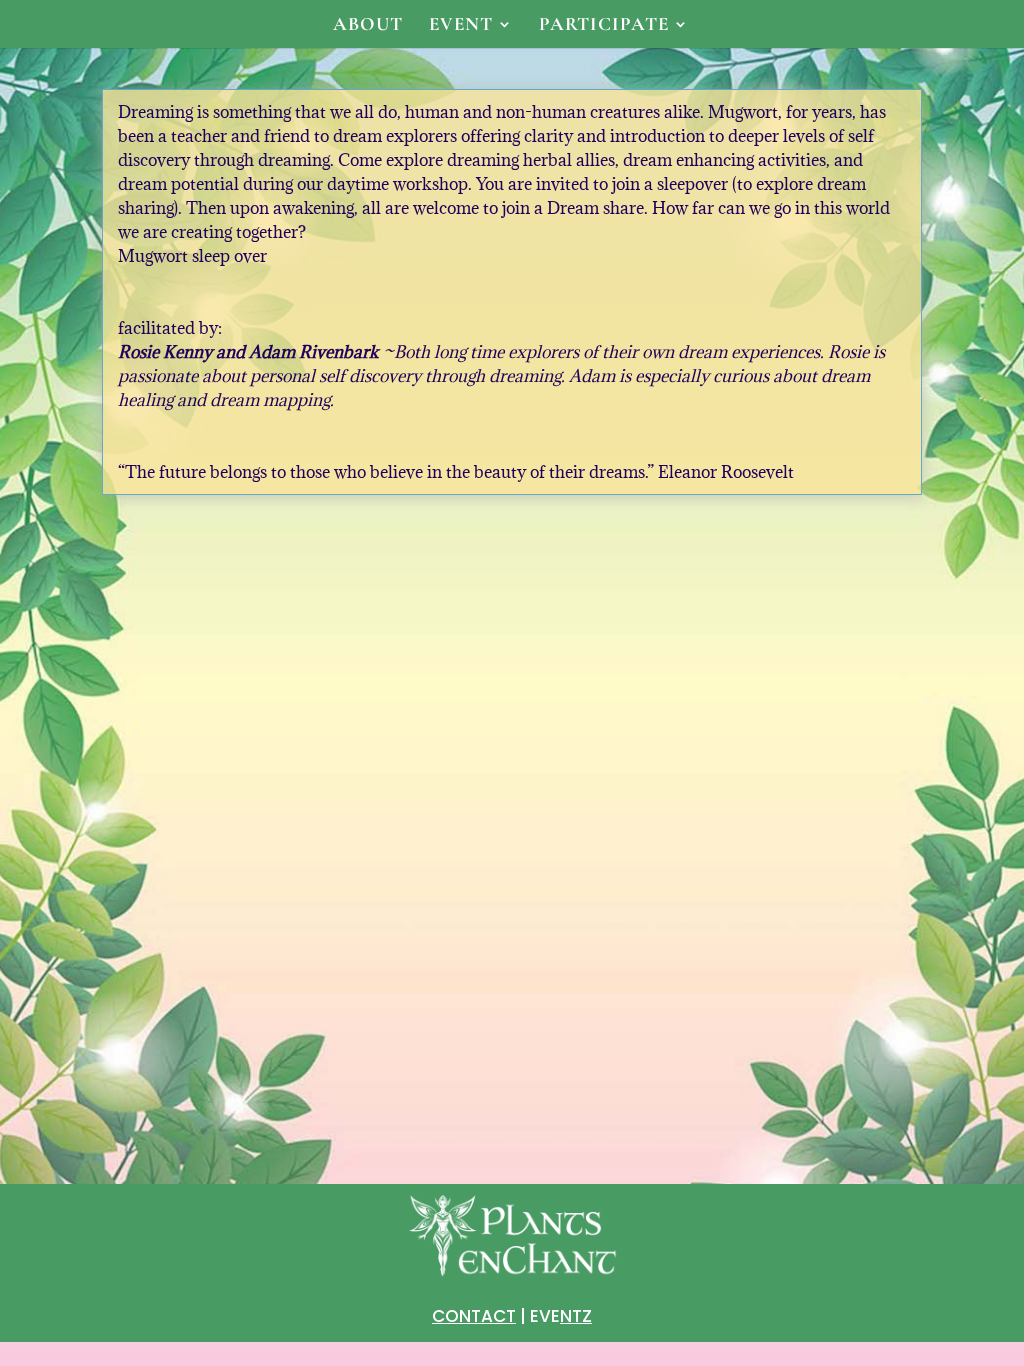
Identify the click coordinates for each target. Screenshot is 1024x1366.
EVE (561, 1316)
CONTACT (474, 1316)
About (368, 26)
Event (461, 26)
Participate (604, 26)
